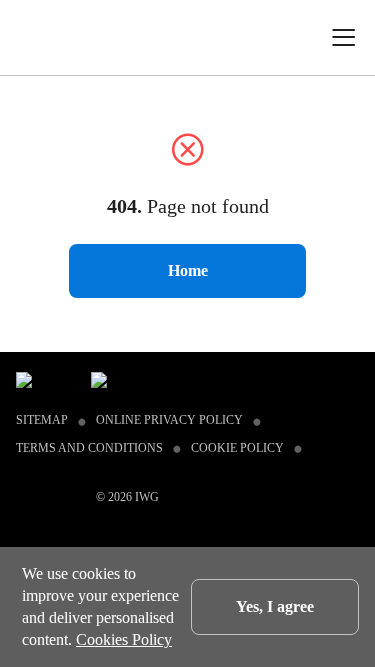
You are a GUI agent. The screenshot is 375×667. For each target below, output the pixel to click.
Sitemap (42, 420)
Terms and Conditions (89, 448)
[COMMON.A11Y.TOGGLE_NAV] (351, 38)
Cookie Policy (237, 448)
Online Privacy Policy (169, 420)
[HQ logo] (43, 36)
